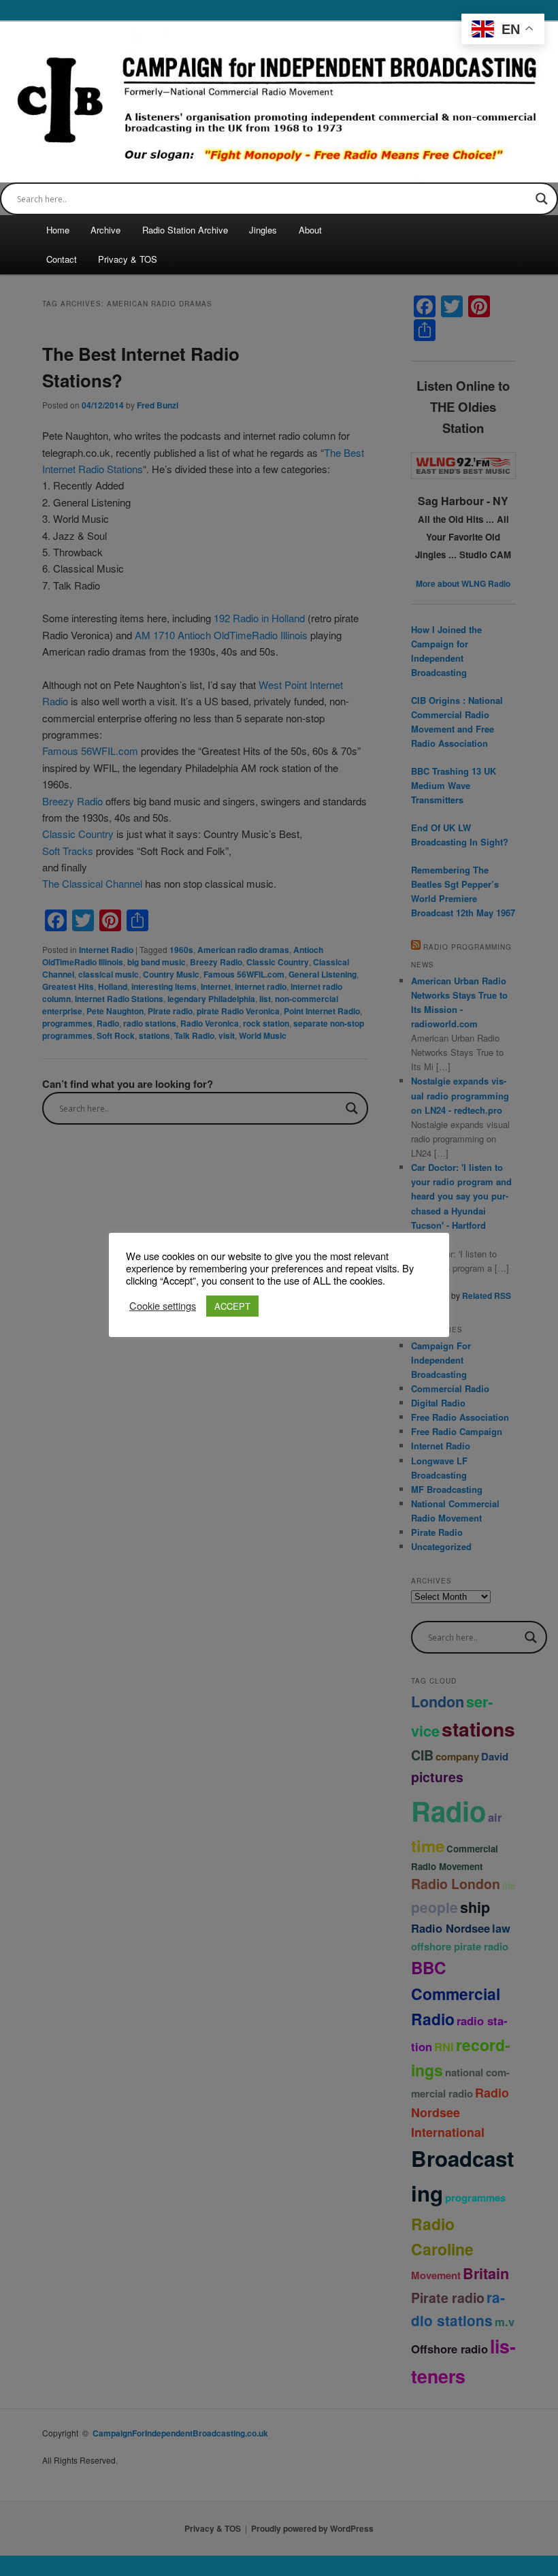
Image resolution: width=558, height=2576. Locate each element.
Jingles (263, 230)
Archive (105, 230)
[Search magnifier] (542, 199)
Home (58, 230)
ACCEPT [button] (232, 1306)
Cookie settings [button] (163, 1306)
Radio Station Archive (185, 230)
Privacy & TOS (128, 259)
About (310, 230)
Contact (62, 259)
